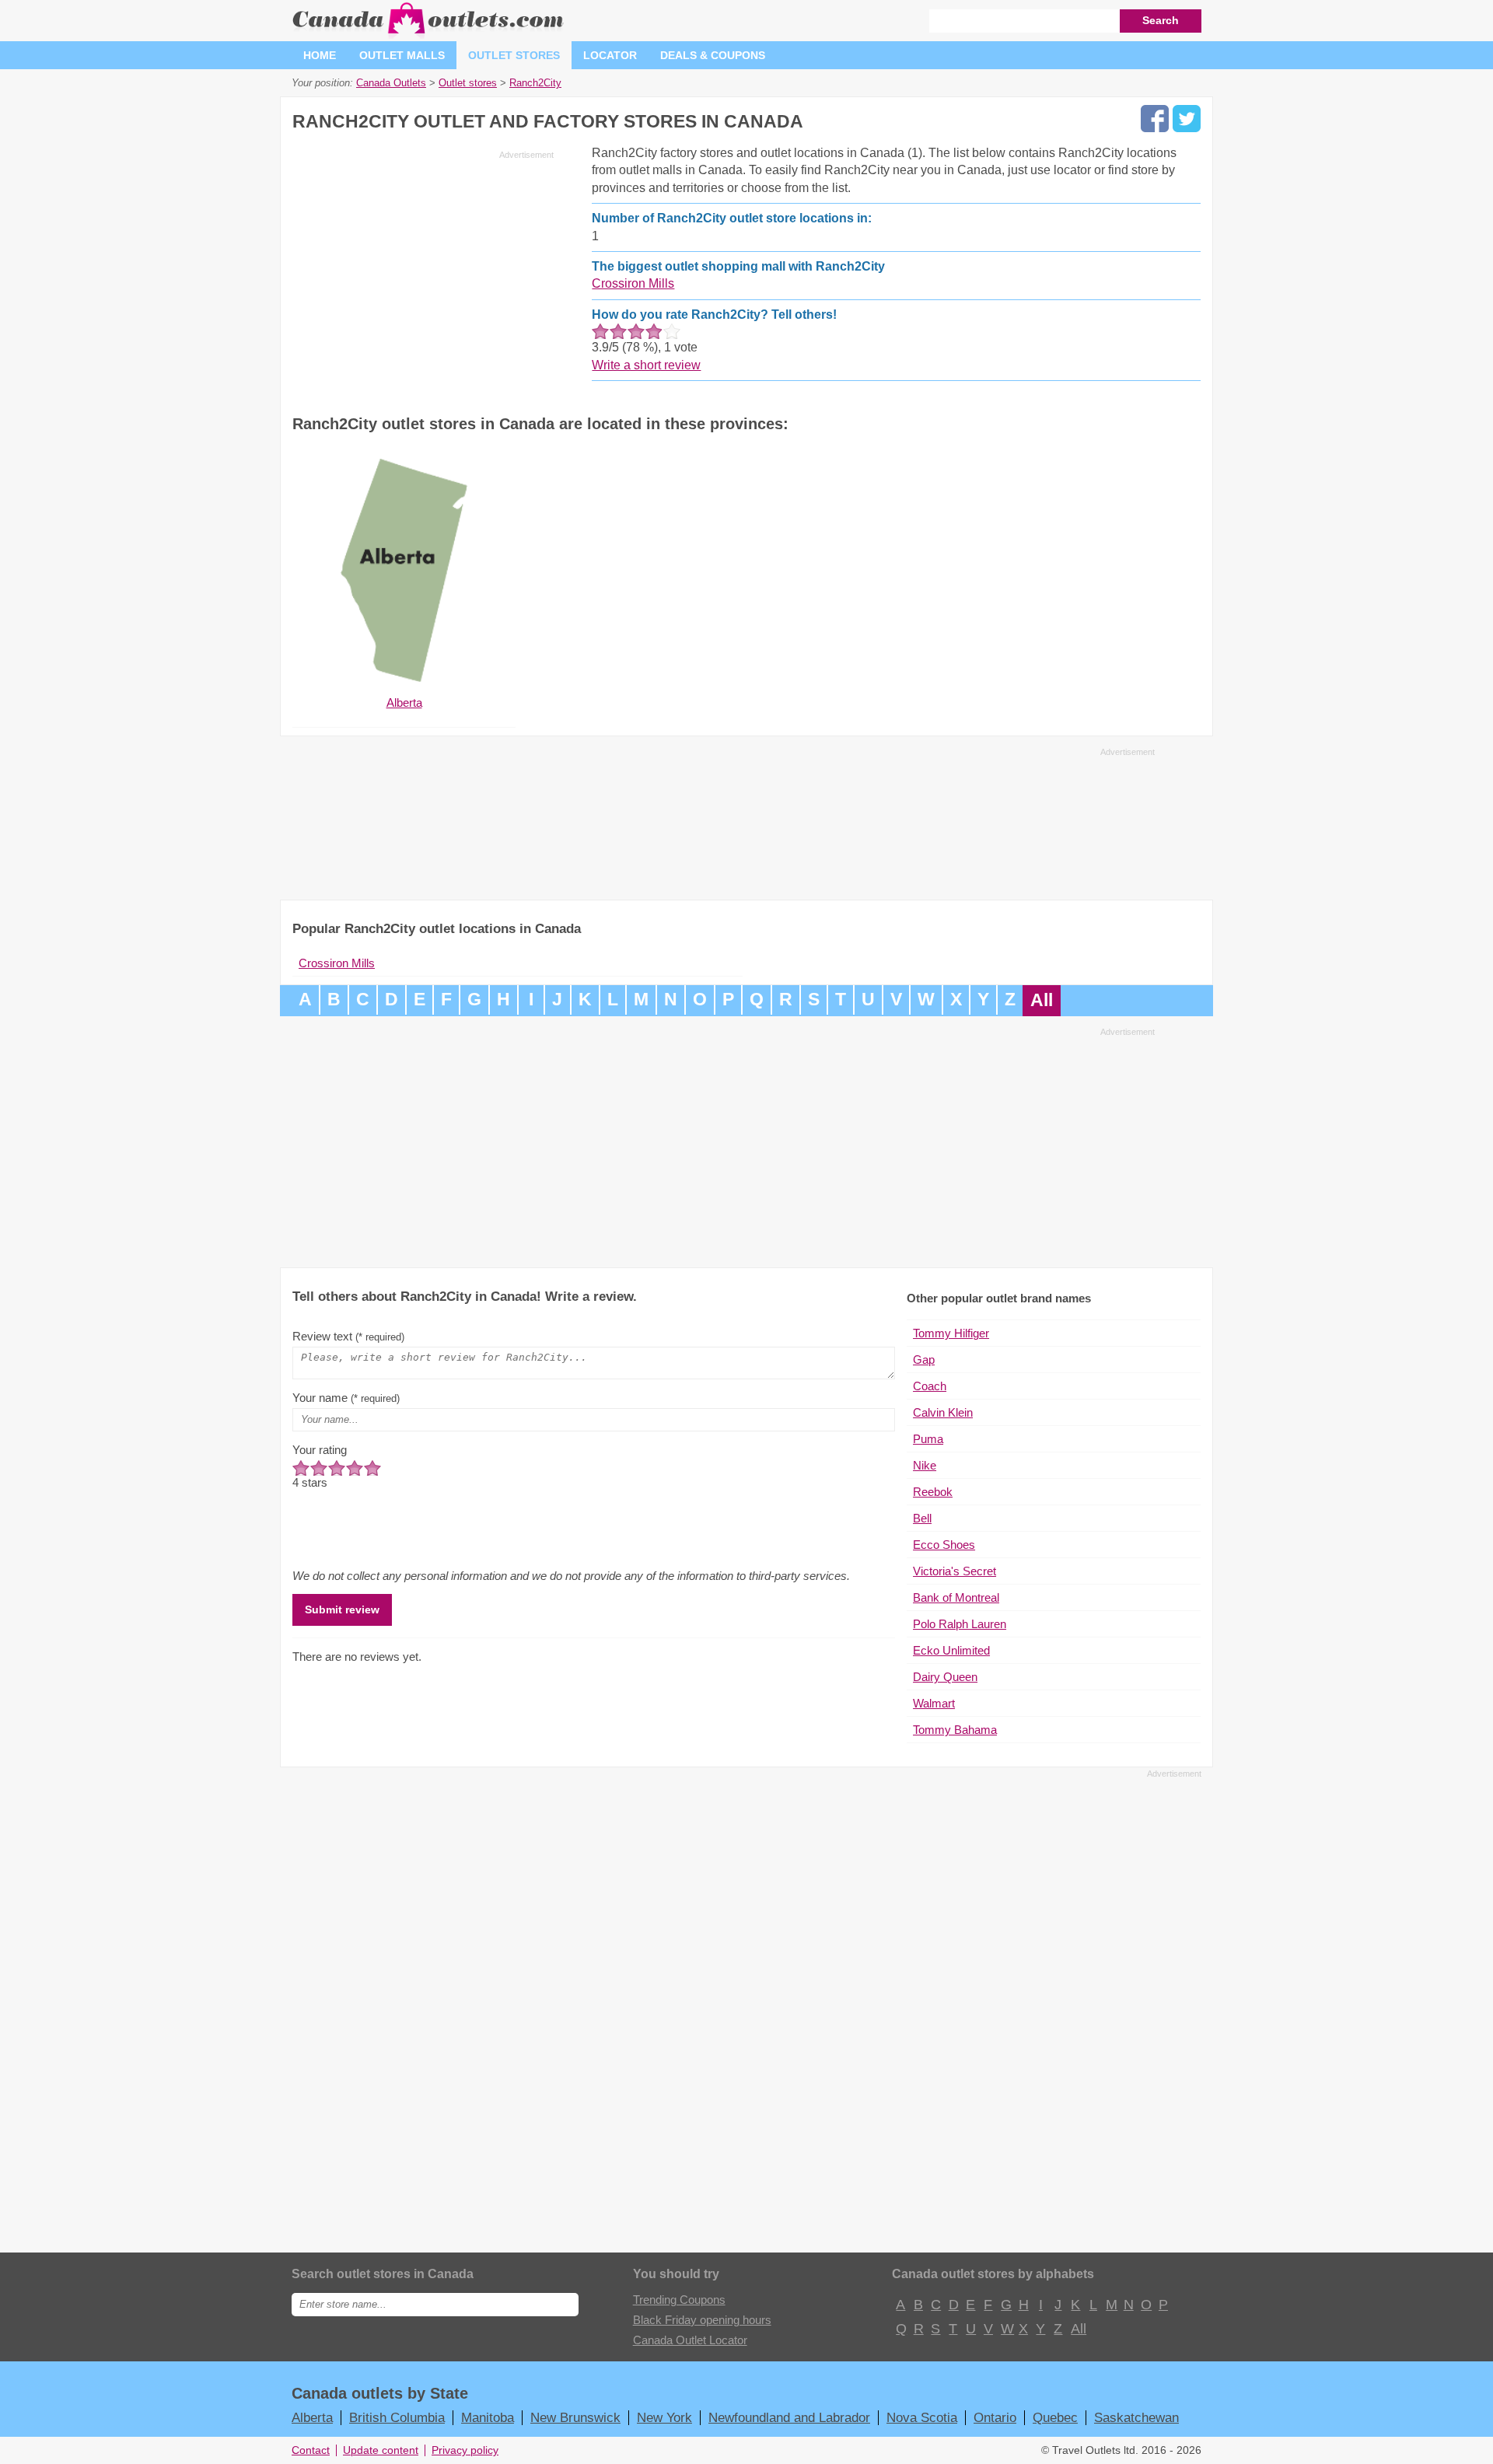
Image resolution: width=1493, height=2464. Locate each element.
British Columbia (397, 2417)
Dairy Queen (945, 1677)
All (1042, 1000)
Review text (348, 1336)
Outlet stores (514, 55)
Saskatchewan (1136, 2417)
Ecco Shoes (944, 1545)
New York (664, 2417)
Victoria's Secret (955, 1571)
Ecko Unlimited (951, 1650)
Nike (925, 1465)
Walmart (934, 1703)
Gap (924, 1360)
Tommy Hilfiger (951, 1333)
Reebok (933, 1492)
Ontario (995, 2417)
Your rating (320, 1450)
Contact (311, 2450)
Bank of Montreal (956, 1597)
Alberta (312, 2417)
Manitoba (488, 2417)
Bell (922, 1518)
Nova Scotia (922, 2417)
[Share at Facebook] (1155, 119)
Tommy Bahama (955, 1730)
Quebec (1055, 2417)
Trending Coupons (679, 2300)
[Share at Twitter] (1187, 119)
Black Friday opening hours (702, 2320)
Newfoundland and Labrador (789, 2417)
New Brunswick (575, 2417)
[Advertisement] (423, 274)
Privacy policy (465, 2450)
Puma (928, 1439)
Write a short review (646, 365)
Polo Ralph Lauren (960, 1624)
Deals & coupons (713, 55)
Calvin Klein (943, 1412)
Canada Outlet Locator (690, 2340)
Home (320, 55)
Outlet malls (402, 55)
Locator (610, 55)
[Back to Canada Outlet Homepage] (429, 35)
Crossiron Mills (633, 283)
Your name (346, 1398)
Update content (381, 2450)
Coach (930, 1386)
